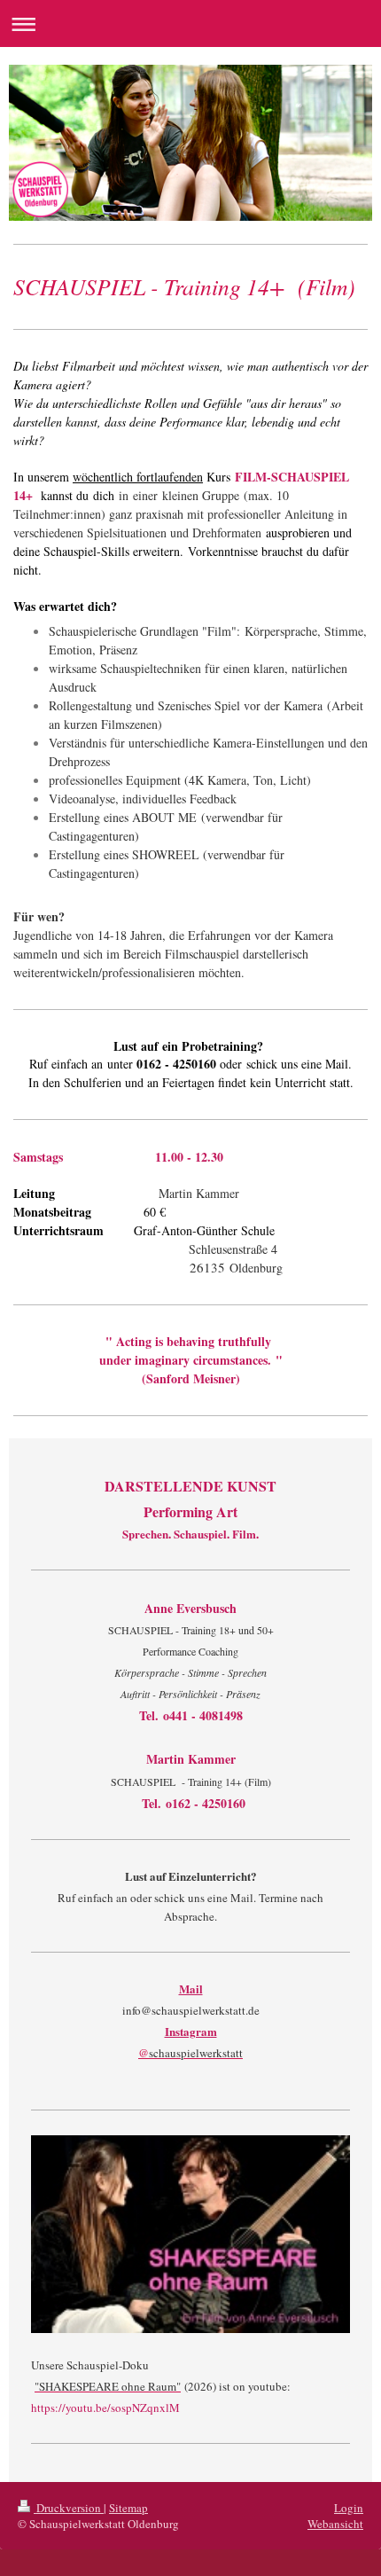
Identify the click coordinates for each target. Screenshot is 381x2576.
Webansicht (335, 2524)
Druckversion (69, 2508)
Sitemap (128, 2508)
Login (349, 2508)
